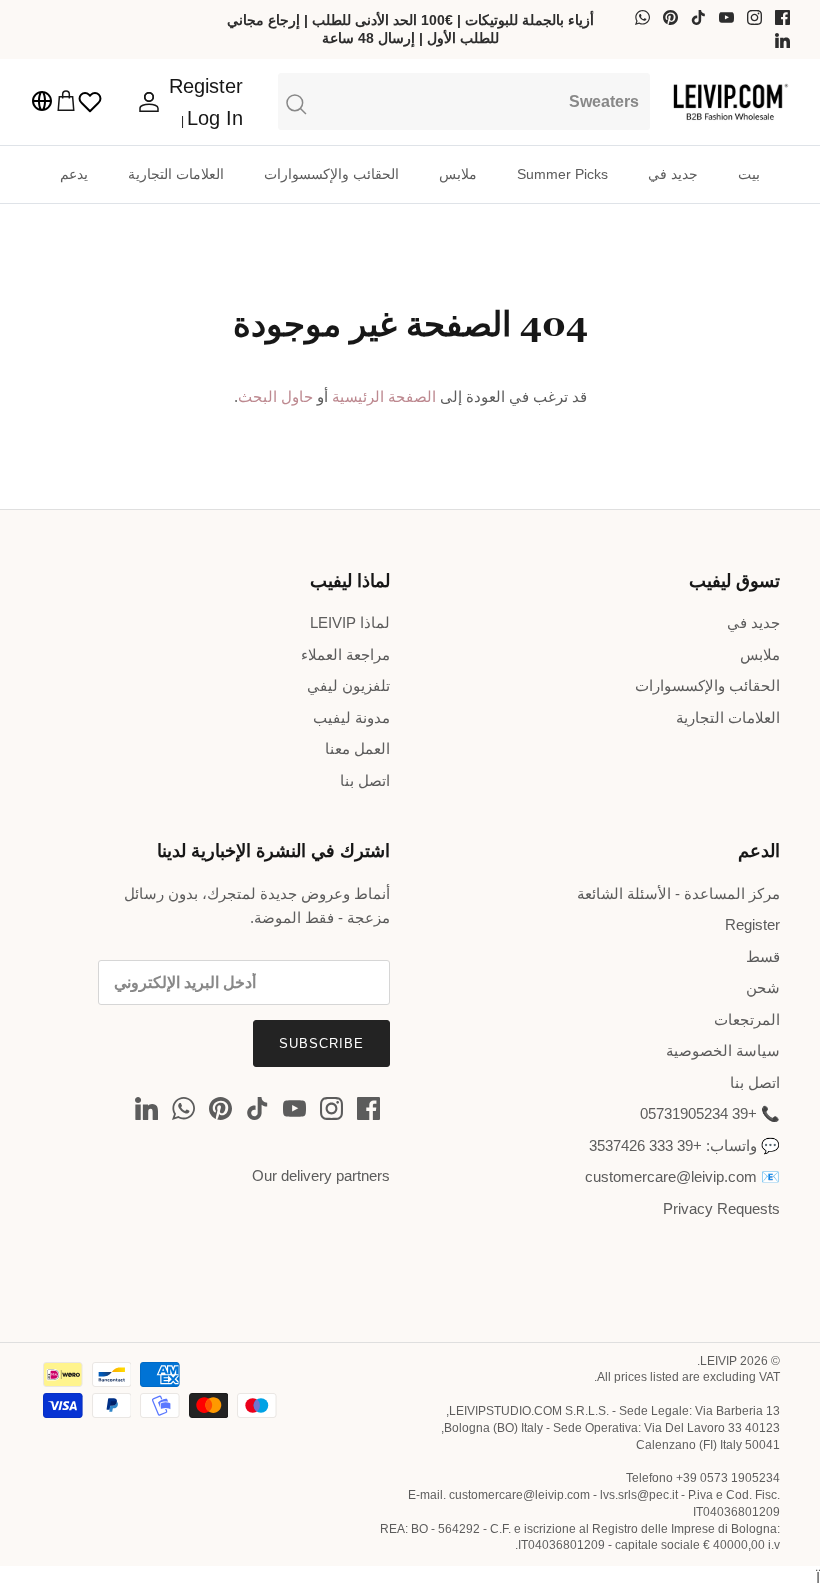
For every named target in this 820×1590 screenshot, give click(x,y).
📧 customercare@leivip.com (682, 1176)
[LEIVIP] (730, 102)
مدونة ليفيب (351, 717)
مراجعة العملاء (345, 654)
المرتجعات (747, 1019)
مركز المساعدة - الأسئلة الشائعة (678, 893)
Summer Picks (562, 174)
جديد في (673, 174)
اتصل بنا (365, 780)
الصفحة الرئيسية (384, 396)
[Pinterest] (670, 17)
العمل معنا (357, 748)
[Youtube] (726, 17)
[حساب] (153, 102)
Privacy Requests (721, 1208)
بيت (749, 174)
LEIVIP (718, 1361)
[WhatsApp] (642, 17)
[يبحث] (464, 101)
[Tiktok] (698, 17)
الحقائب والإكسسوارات (331, 174)
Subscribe (321, 1043)
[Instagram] (754, 17)
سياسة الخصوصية (723, 1050)
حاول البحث (275, 396)
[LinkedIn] (782, 40)
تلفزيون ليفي (348, 685)
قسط (763, 956)
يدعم (74, 174)
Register (752, 924)
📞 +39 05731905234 (710, 1113)
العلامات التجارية (176, 174)
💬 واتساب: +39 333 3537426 (684, 1145)
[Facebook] (782, 17)
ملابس (458, 174)
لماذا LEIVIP (350, 622)
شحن (763, 987)
